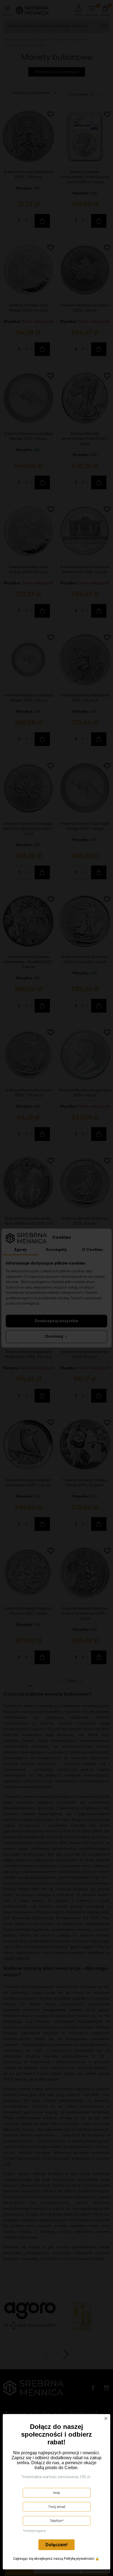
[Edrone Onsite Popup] (56, 1288)
